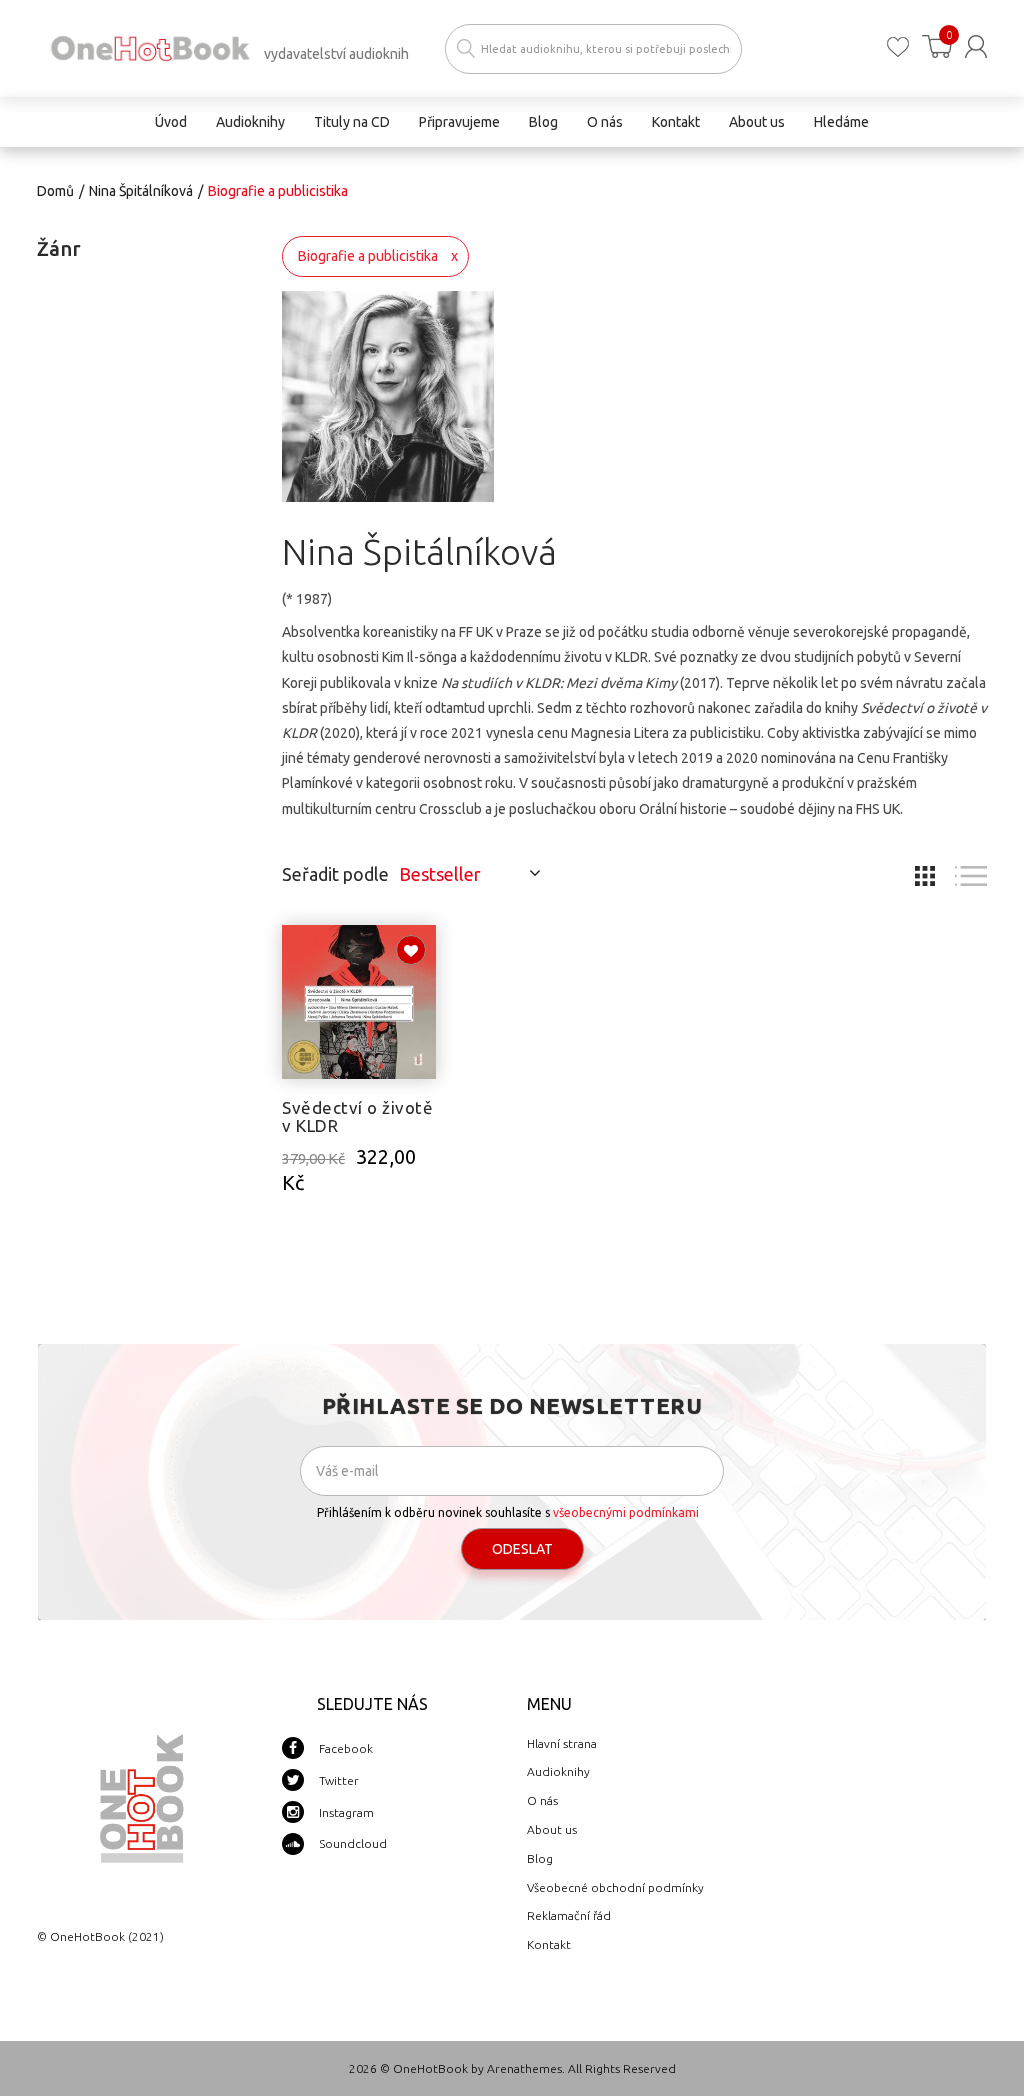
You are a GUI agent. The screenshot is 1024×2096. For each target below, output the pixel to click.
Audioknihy (558, 1771)
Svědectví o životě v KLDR (357, 1117)
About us (552, 1829)
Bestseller (440, 874)
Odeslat (522, 1549)
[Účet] (976, 46)
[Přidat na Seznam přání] (411, 950)
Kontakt (549, 1944)
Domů (55, 191)
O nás (542, 1800)
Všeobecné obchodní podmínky (615, 1887)
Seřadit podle (335, 874)
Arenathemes (524, 2068)
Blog (540, 1858)
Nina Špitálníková (141, 191)
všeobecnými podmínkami (626, 1512)
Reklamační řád (569, 1915)
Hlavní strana (562, 1743)
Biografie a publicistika (368, 256)
